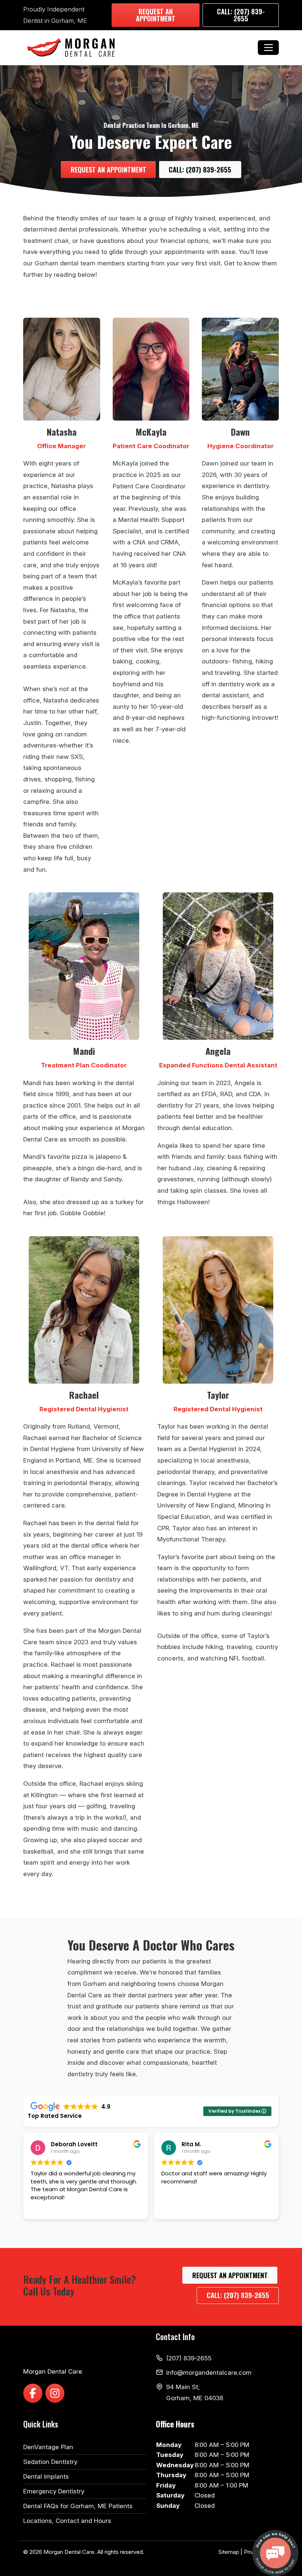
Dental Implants (46, 2476)
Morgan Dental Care (69, 2552)
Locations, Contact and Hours (67, 2521)
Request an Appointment (156, 15)
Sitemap (229, 2552)
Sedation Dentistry (50, 2462)
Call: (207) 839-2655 (241, 15)
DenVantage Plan (48, 2447)
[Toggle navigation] (268, 48)
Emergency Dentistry (54, 2491)
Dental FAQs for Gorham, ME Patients (78, 2506)
